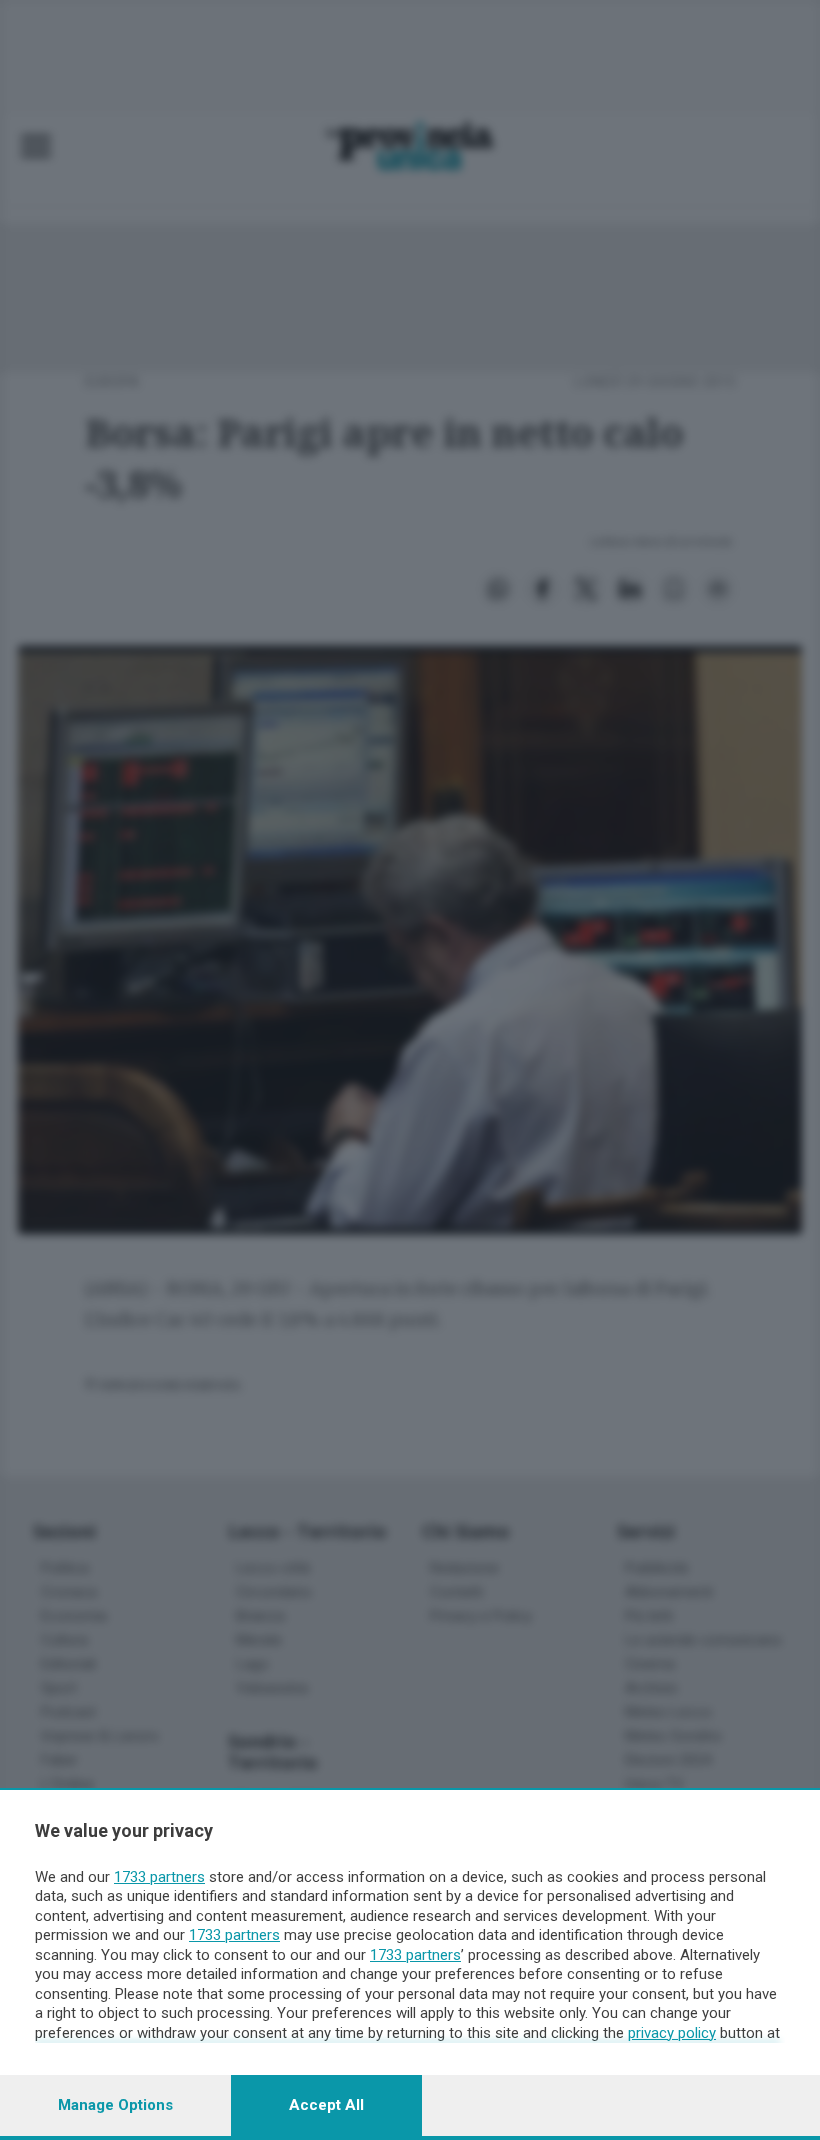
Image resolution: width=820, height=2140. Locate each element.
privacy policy (672, 2033)
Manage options (115, 2105)
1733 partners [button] (159, 1877)
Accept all (326, 2105)
